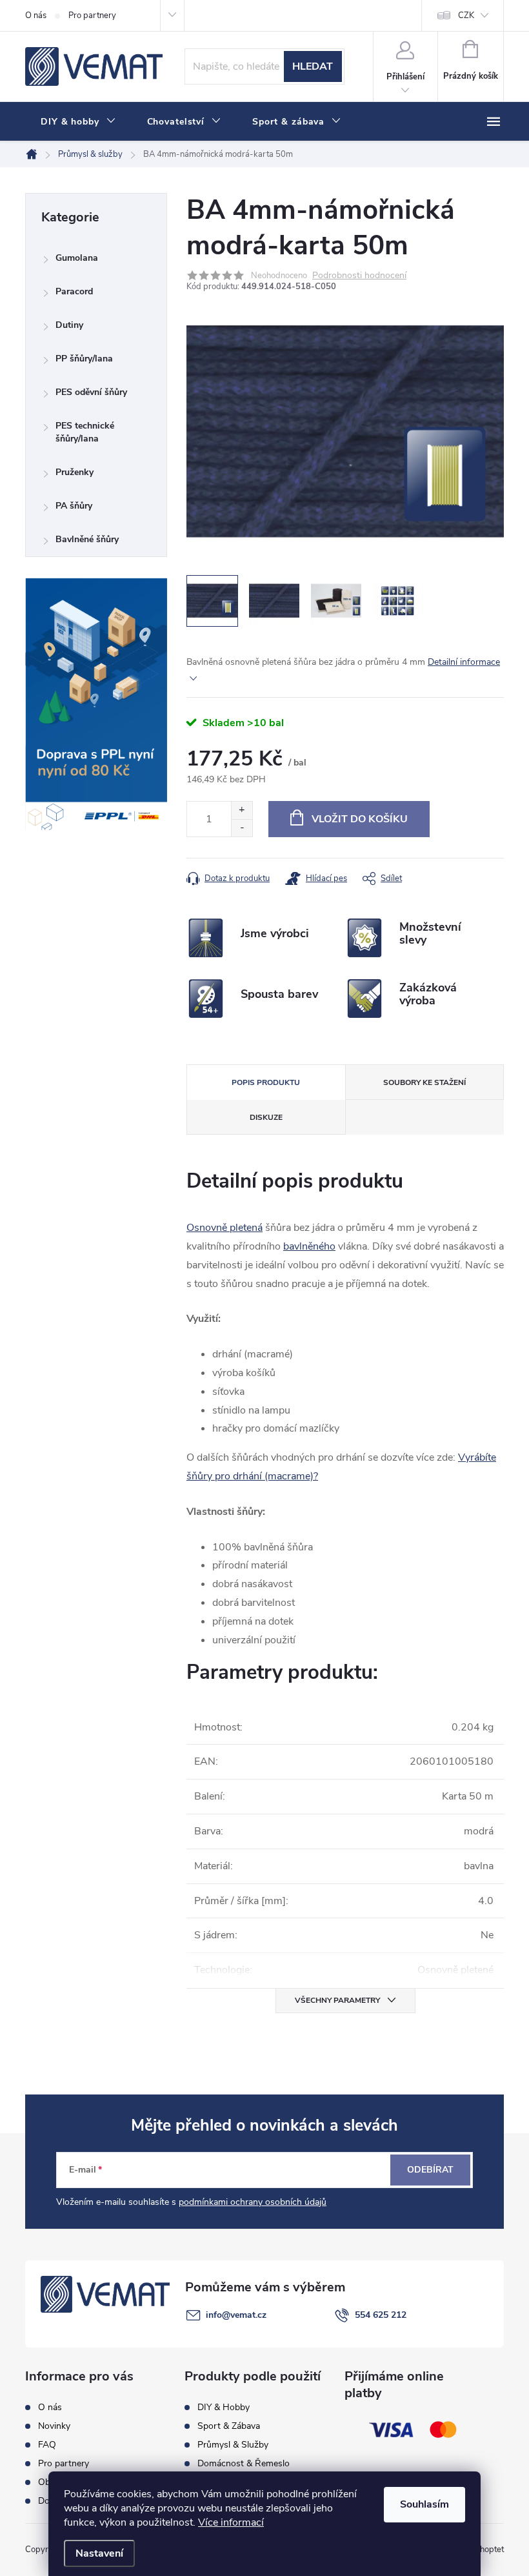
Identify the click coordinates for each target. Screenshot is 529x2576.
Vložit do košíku (360, 819)
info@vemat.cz (236, 2315)
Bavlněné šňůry (87, 539)
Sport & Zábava (229, 2426)
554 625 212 (381, 2315)
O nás (36, 15)
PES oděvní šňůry (91, 392)
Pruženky (75, 472)
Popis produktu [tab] (266, 1082)
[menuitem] (78, 122)
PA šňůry (74, 506)
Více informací (231, 2522)
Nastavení (99, 2553)
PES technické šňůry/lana (85, 432)
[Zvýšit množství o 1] (242, 810)
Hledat (313, 66)
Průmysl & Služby (233, 2445)
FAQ (47, 2445)
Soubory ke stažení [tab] (424, 1082)
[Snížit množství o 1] (242, 828)
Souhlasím (424, 2504)
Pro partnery (92, 15)
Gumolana (77, 258)
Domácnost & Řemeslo (244, 2464)
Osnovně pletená (225, 1228)
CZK (466, 15)
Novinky (54, 2426)
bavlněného (309, 1246)
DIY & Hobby (224, 2408)
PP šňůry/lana (84, 359)
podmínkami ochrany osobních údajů (253, 2202)
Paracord (74, 291)
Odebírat (430, 2170)
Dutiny (69, 325)
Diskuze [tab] (266, 1117)
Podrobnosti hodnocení (359, 276)
